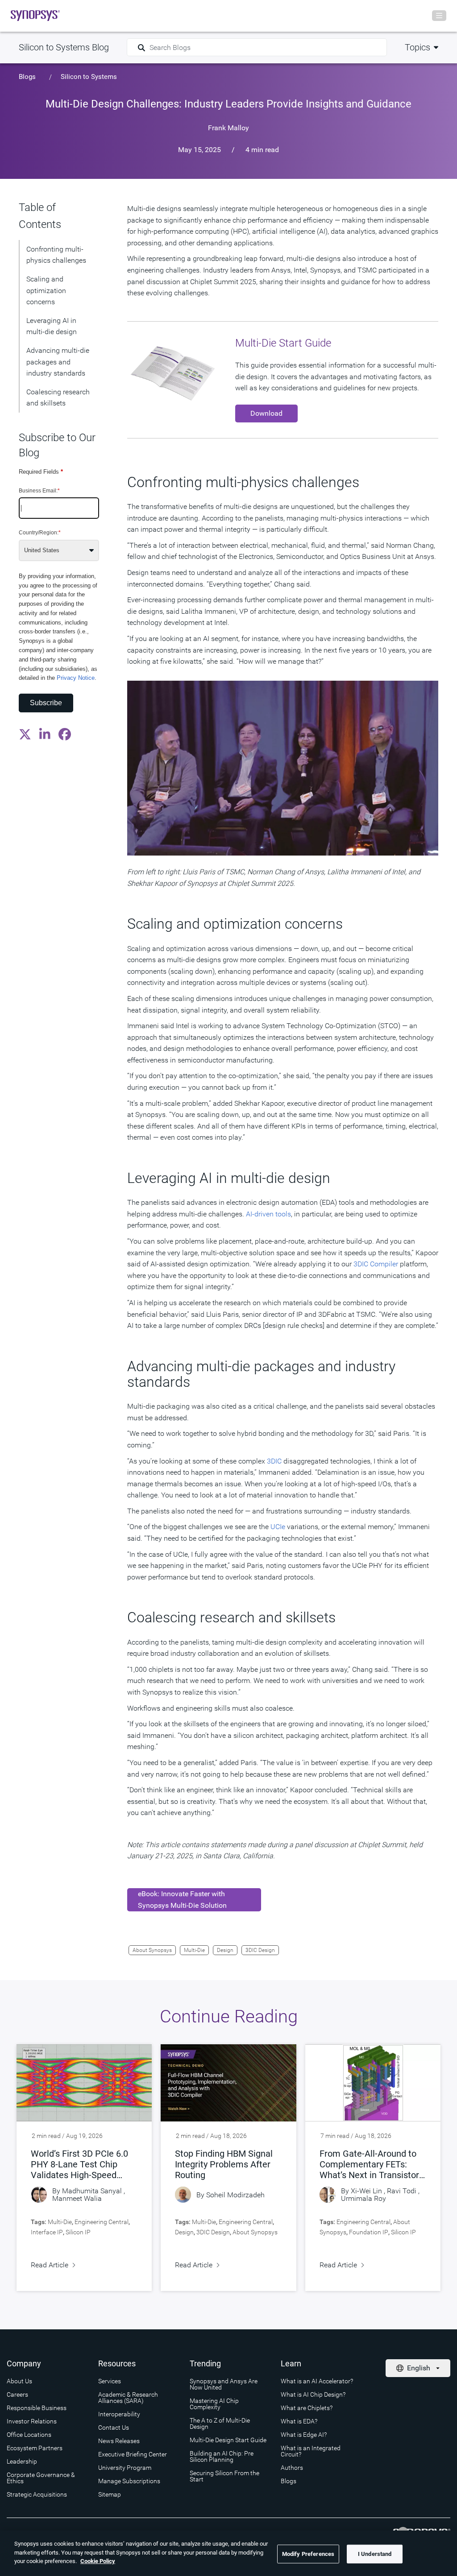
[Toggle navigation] (439, 16)
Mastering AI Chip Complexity (214, 2404)
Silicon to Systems (89, 77)
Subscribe (46, 703)
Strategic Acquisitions (37, 2494)
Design (225, 1950)
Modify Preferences (308, 2554)
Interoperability (119, 2414)
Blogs (27, 77)
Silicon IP (78, 2232)
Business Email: (39, 491)
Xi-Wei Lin (366, 2191)
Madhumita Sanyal (92, 2191)
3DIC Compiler (376, 1264)
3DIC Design (260, 1950)
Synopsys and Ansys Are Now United (224, 2384)
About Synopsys (152, 1950)
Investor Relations (32, 2421)
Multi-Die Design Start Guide (228, 2440)
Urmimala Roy (364, 2198)
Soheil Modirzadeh (235, 2195)
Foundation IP (369, 2232)
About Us (19, 2381)
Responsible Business (37, 2408)
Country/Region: (40, 533)
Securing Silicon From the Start (224, 2476)
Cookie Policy (98, 2561)
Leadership (22, 2461)
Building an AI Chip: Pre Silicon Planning (222, 2456)
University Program (125, 2468)
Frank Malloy (228, 128)
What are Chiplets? (307, 2408)
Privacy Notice (76, 678)
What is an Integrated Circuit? (311, 2451)
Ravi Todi (402, 2191)
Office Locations (29, 2435)
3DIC (274, 1461)
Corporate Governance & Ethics (41, 2478)
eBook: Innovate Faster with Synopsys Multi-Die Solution (182, 1900)
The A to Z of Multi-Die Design (220, 2423)
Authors (292, 2468)
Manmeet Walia (77, 2198)
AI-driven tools (268, 1214)
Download (266, 413)
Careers (17, 2394)
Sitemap (110, 2494)
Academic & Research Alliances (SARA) (128, 2398)
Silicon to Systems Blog (64, 47)
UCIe (278, 1527)
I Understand (375, 2554)
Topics (418, 47)
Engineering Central (102, 2222)
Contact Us (114, 2427)
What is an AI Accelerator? (317, 2381)
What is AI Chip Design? (313, 2394)
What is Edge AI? (304, 2435)
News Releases (119, 2441)
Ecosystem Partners (35, 2448)
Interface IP (47, 2232)
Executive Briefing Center (133, 2454)
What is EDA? (299, 2421)
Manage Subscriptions (129, 2481)
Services (110, 2381)
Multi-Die (194, 1950)
